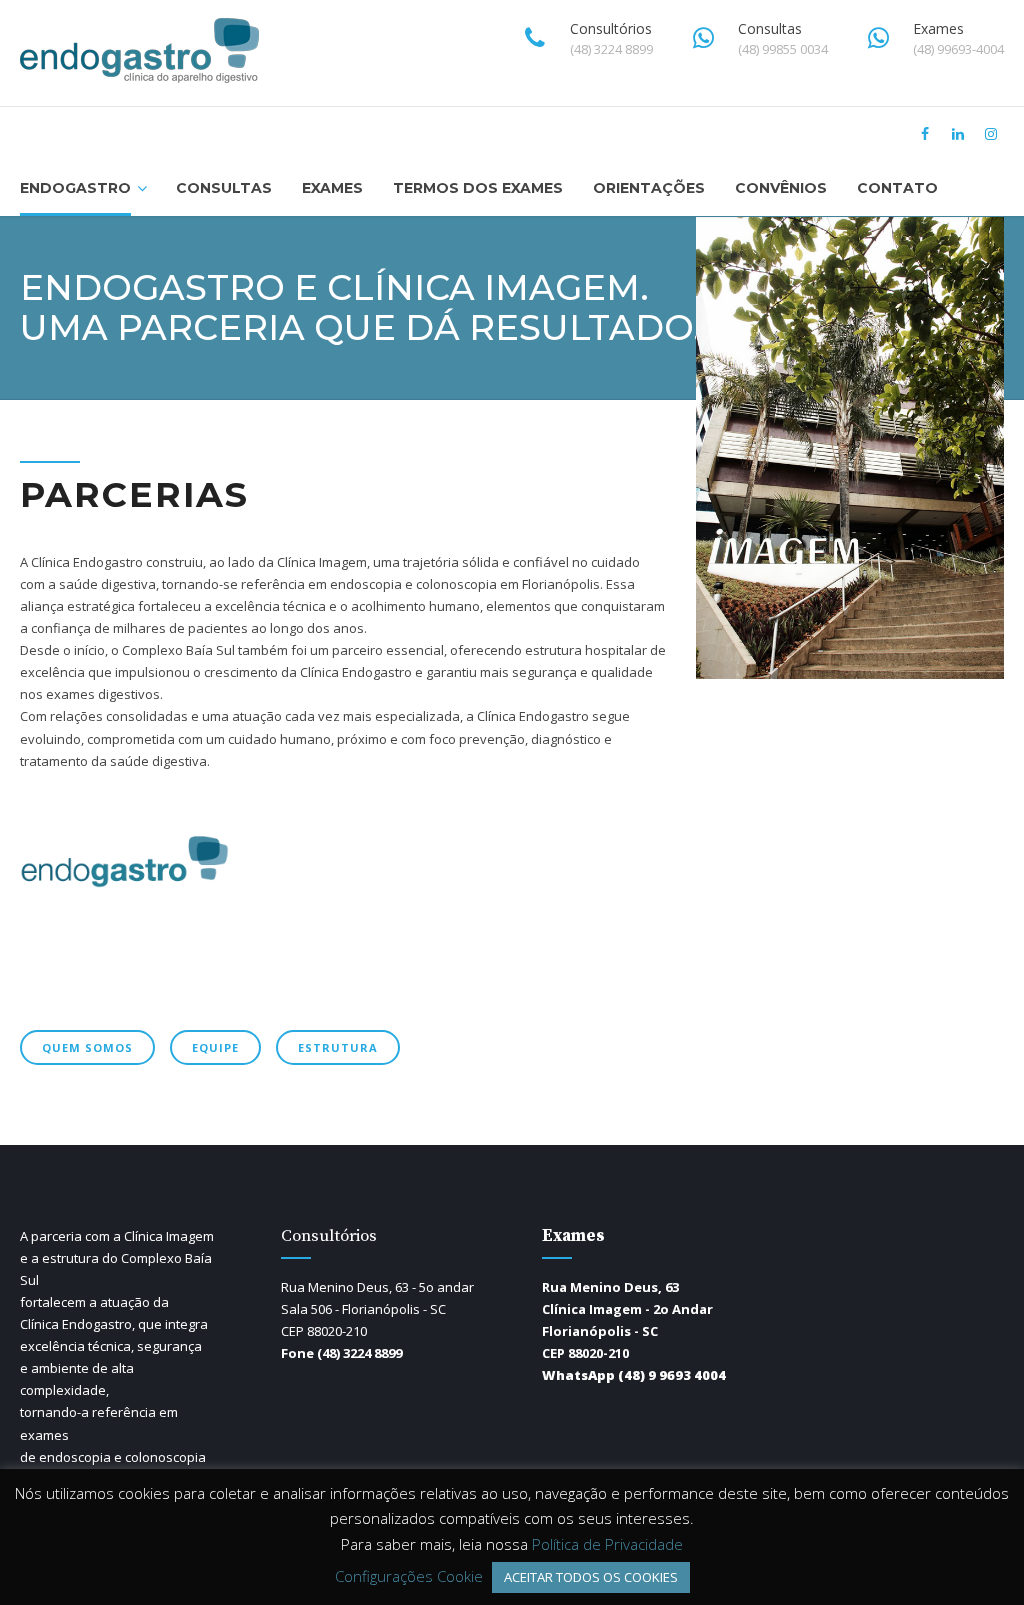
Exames (332, 188)
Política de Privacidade (607, 1544)
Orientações (649, 188)
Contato (897, 188)
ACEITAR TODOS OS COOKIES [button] (591, 1577)
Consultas (224, 188)
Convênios (781, 188)
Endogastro (75, 188)
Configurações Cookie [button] (409, 1576)
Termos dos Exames (478, 188)
